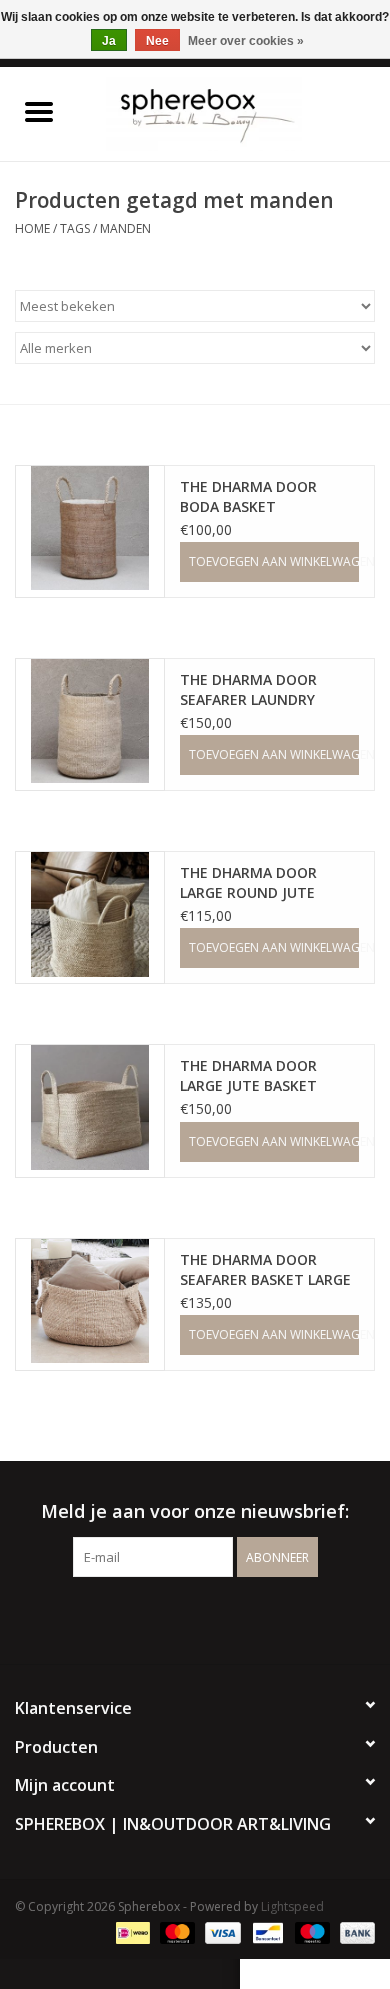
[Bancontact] (266, 1931)
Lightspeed (292, 1906)
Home (32, 228)
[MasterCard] (175, 1931)
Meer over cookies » (246, 41)
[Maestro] (310, 1931)
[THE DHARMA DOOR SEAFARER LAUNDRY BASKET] (90, 721)
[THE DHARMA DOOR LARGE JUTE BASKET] (90, 1107)
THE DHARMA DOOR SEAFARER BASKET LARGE (265, 1269)
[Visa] (220, 1931)
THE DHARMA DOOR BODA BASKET (248, 496)
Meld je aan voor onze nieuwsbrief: (195, 1511)
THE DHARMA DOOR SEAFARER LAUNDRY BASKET (248, 690)
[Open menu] (39, 111)
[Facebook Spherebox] (177, 1618)
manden (125, 228)
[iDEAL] (131, 1931)
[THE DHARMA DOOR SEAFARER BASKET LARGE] (90, 1301)
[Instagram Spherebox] (213, 1618)
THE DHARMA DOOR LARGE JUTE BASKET (248, 1075)
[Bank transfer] (354, 1931)
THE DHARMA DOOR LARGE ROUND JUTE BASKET (248, 883)
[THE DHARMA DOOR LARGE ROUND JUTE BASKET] (90, 914)
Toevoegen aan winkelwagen (274, 561)
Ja (109, 41)
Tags (75, 228)
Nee (157, 41)
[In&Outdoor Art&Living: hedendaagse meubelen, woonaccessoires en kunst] (234, 112)
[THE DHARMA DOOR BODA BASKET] (90, 528)
